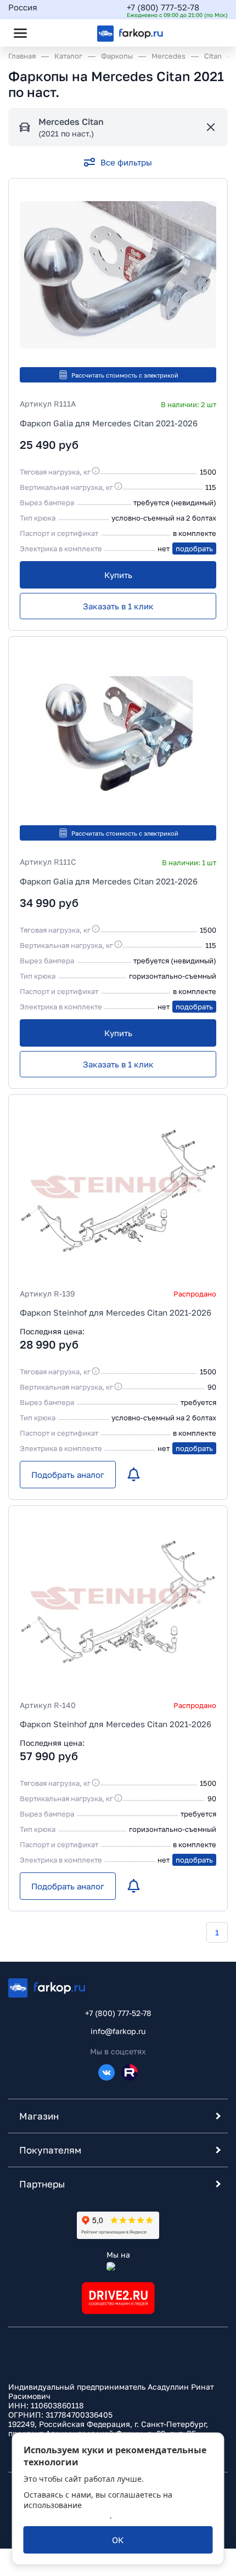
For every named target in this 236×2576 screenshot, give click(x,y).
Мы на (118, 2255)
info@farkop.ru (118, 2031)
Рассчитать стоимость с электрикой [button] (125, 375)
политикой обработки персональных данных (95, 2510)
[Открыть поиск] (50, 33)
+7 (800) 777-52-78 (163, 7)
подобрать (194, 549)
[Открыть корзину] (210, 33)
